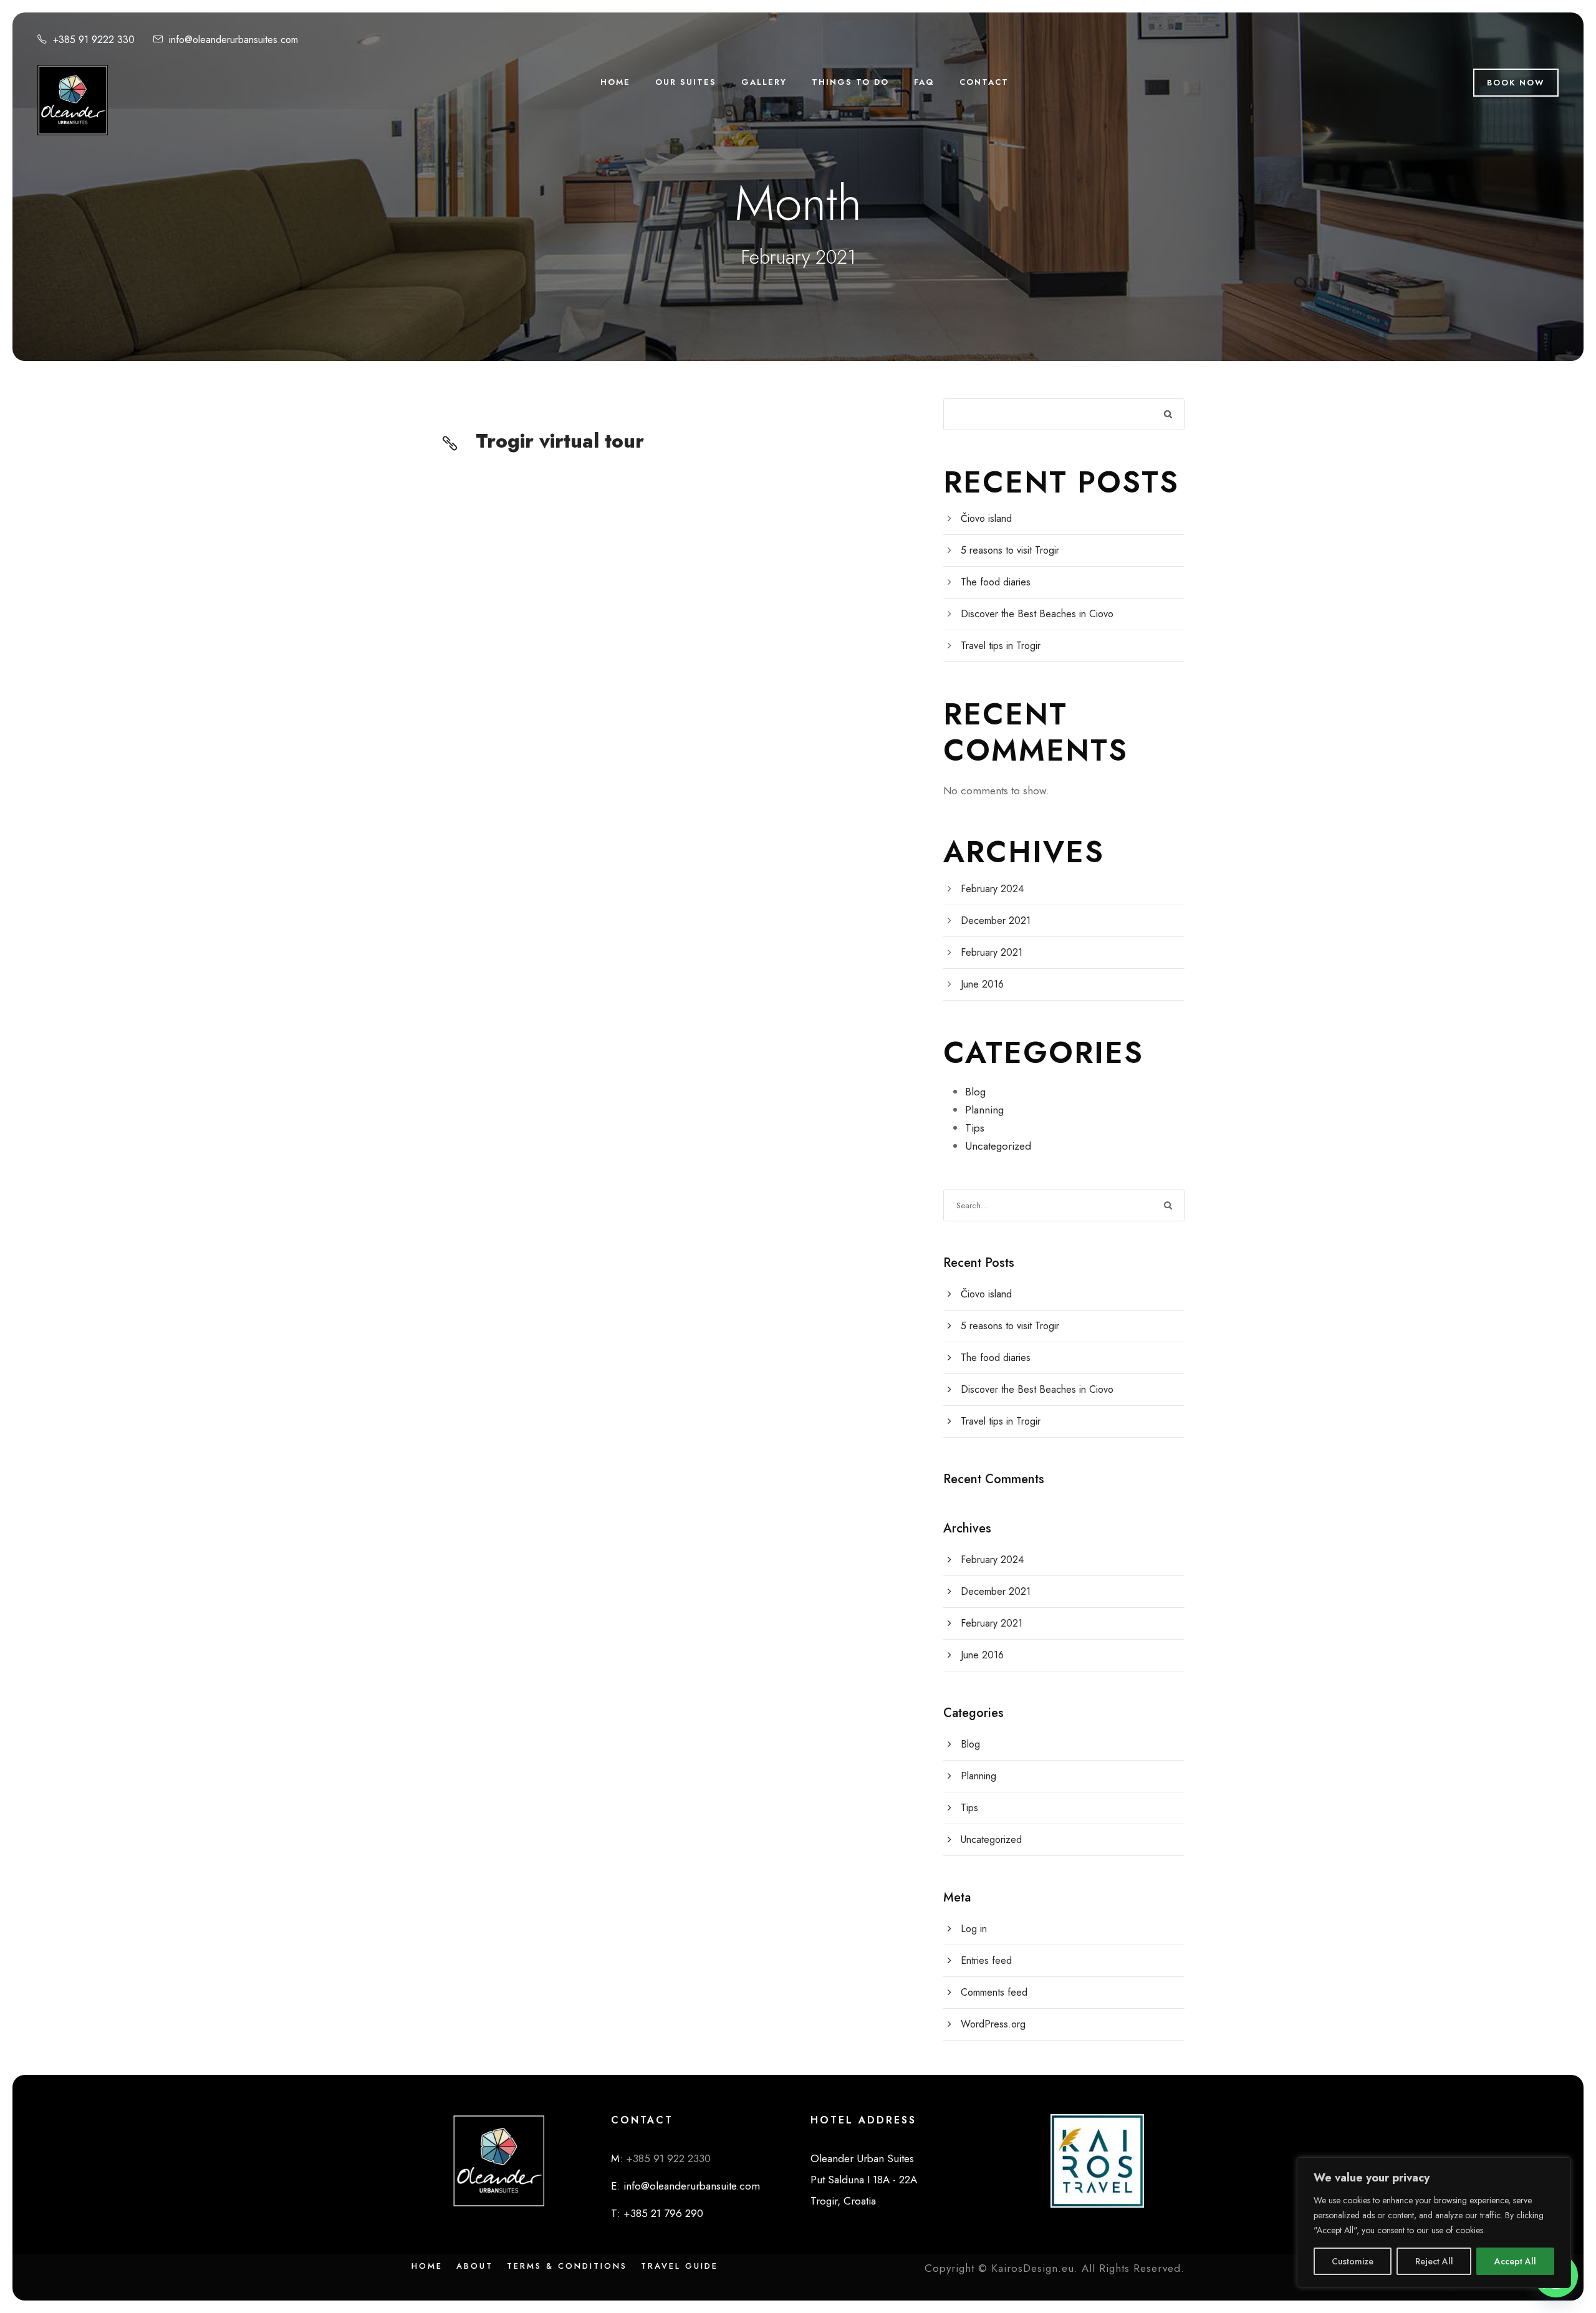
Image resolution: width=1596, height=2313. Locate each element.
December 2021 (996, 921)
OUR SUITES (686, 82)
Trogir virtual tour (560, 441)
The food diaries (996, 582)
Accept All (1515, 2261)
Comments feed (994, 1992)
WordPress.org (993, 2024)
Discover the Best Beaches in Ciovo (1037, 614)
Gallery (764, 82)
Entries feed (986, 1960)
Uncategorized (998, 1146)
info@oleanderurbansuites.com (233, 40)
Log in (974, 1929)
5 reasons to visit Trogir (1010, 550)
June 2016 (982, 984)
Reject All (1434, 2261)
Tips (975, 1128)
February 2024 (992, 889)
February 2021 (992, 952)
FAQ (924, 82)
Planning (984, 1110)
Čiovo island (986, 518)
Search (1169, 414)
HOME (615, 82)
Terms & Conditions (567, 2266)
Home (427, 2266)
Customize (1353, 2261)
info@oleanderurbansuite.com (690, 2186)
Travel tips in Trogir (1001, 646)
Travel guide (680, 2266)
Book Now (1516, 83)
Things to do (850, 82)
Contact (984, 82)
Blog (975, 1092)
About (475, 2266)
